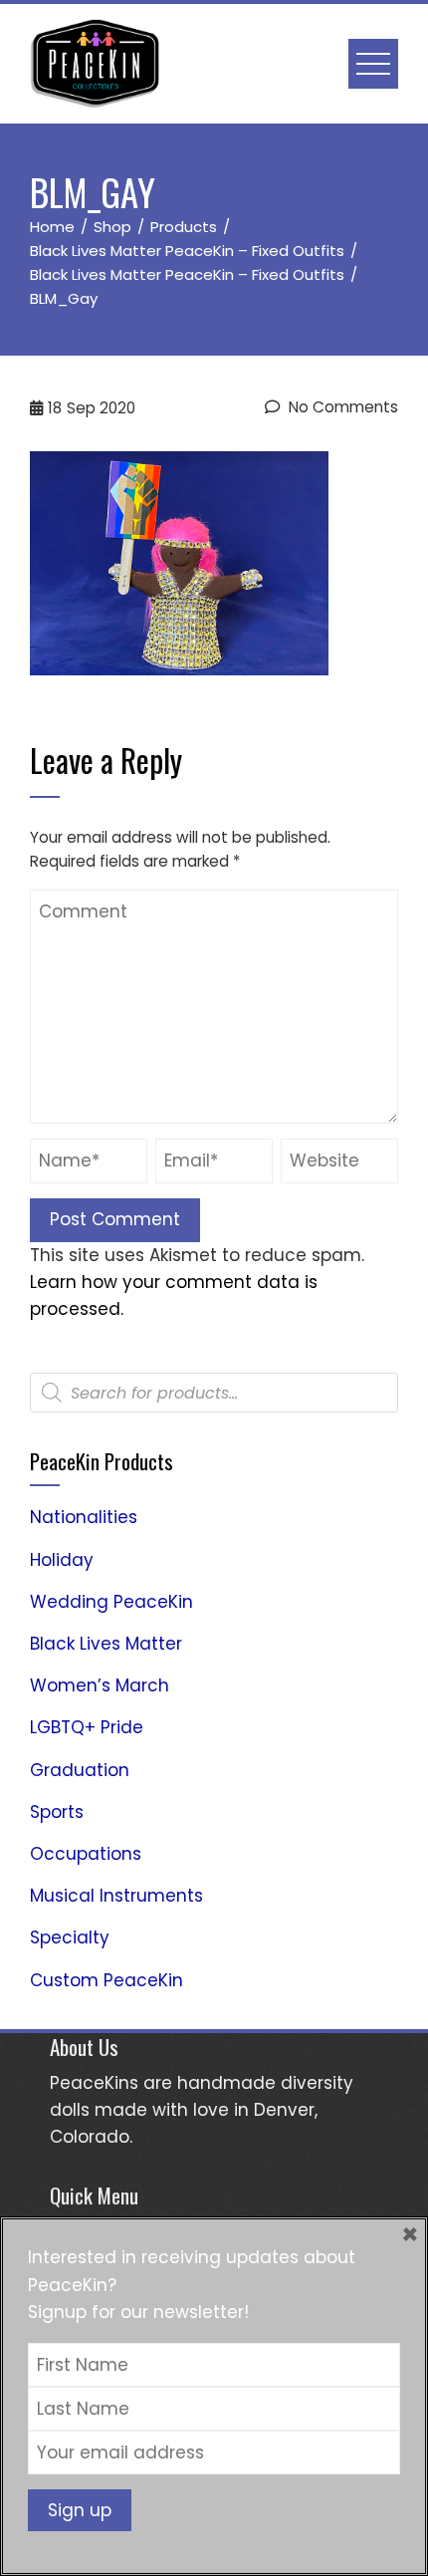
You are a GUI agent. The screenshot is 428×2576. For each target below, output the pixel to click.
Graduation (80, 1770)
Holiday (62, 1560)
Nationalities (84, 1517)
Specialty (70, 1937)
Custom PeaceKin (107, 1980)
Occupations (86, 1854)
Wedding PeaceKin (111, 1602)
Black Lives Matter (106, 1644)
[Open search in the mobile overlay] (214, 1393)
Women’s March (100, 1685)
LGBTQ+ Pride (87, 1727)
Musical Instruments (116, 1896)
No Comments (341, 407)
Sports (57, 1812)
